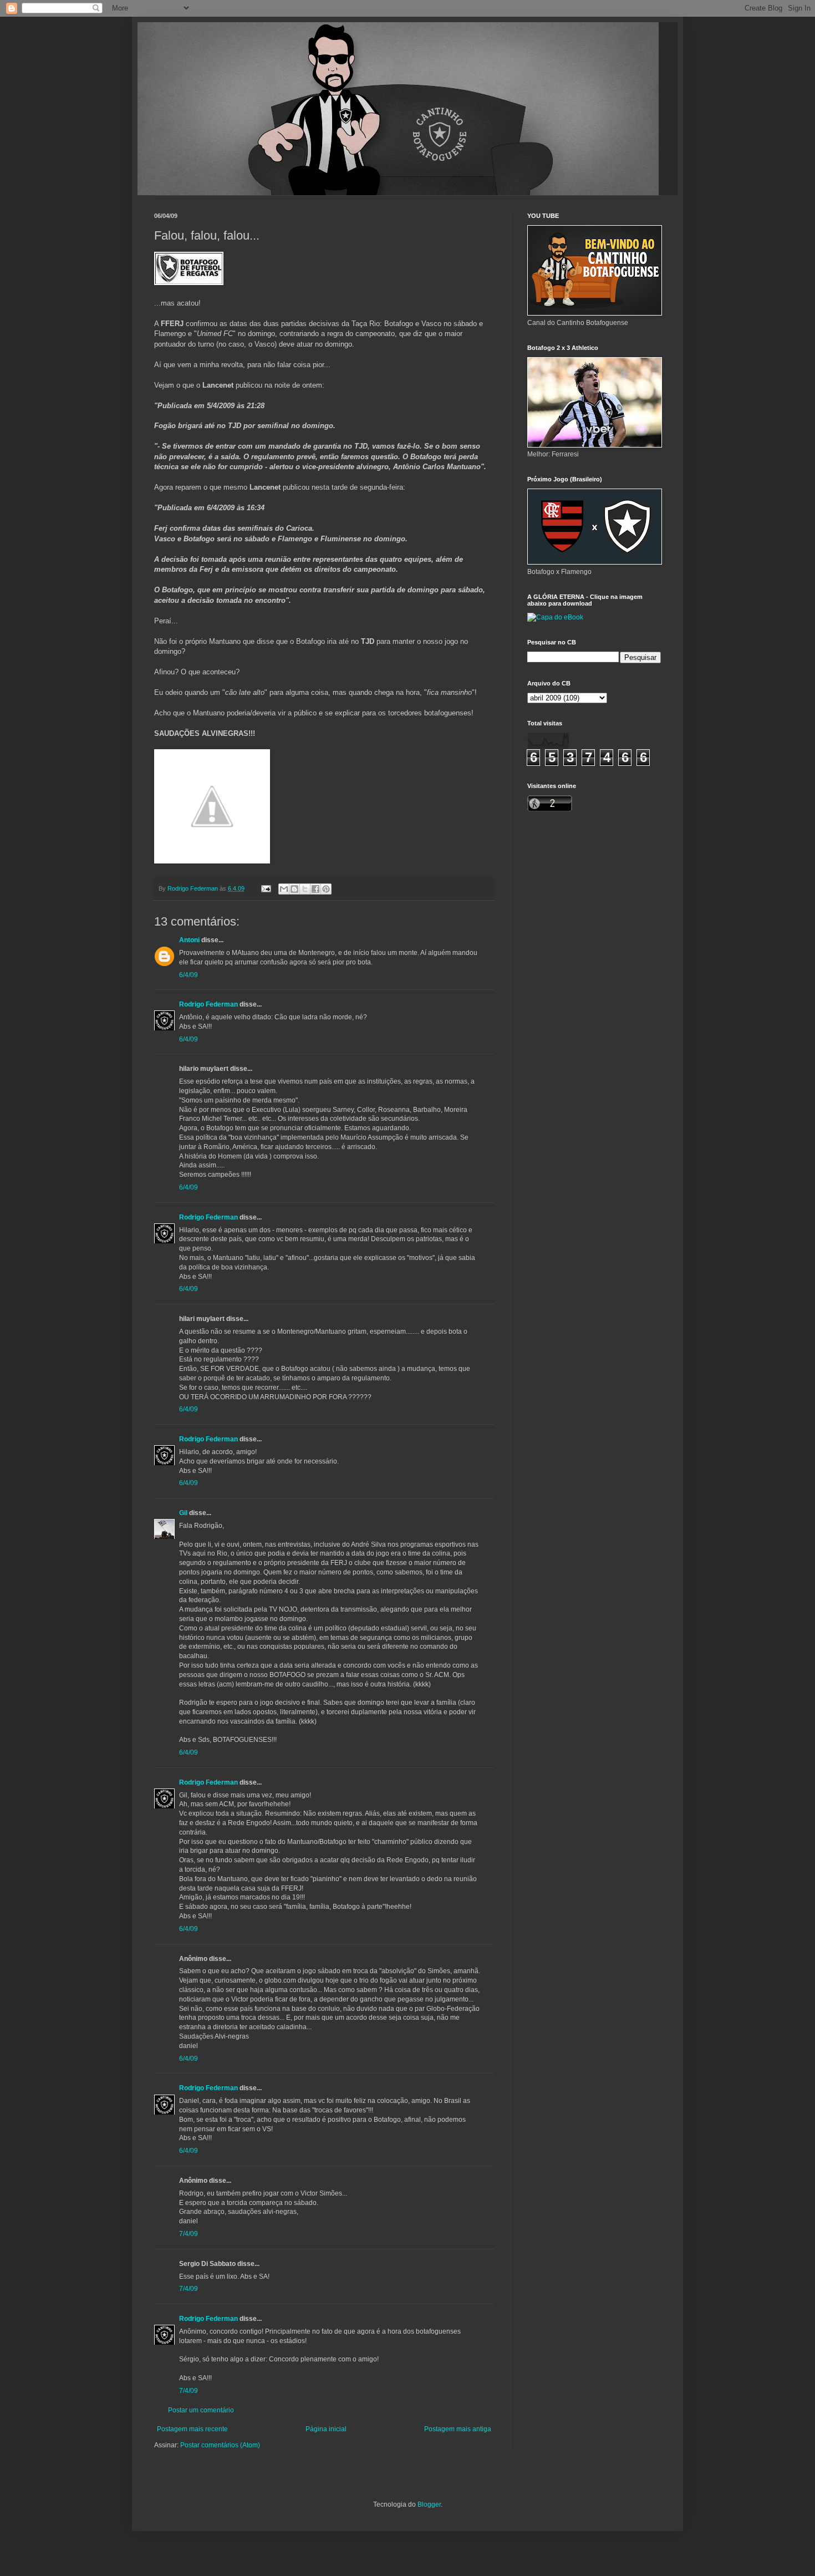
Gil (183, 1513)
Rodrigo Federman (208, 1004)
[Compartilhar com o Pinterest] (326, 889)
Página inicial (326, 2429)
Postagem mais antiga (458, 2429)
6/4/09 (189, 975)
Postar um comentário (201, 2410)
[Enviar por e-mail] (284, 889)
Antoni (189, 940)
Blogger (429, 2504)
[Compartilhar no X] (305, 889)
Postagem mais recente (192, 2429)
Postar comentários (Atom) (220, 2445)
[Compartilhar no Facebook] (315, 889)
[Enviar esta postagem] (266, 888)
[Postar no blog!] (294, 889)
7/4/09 (189, 2234)
